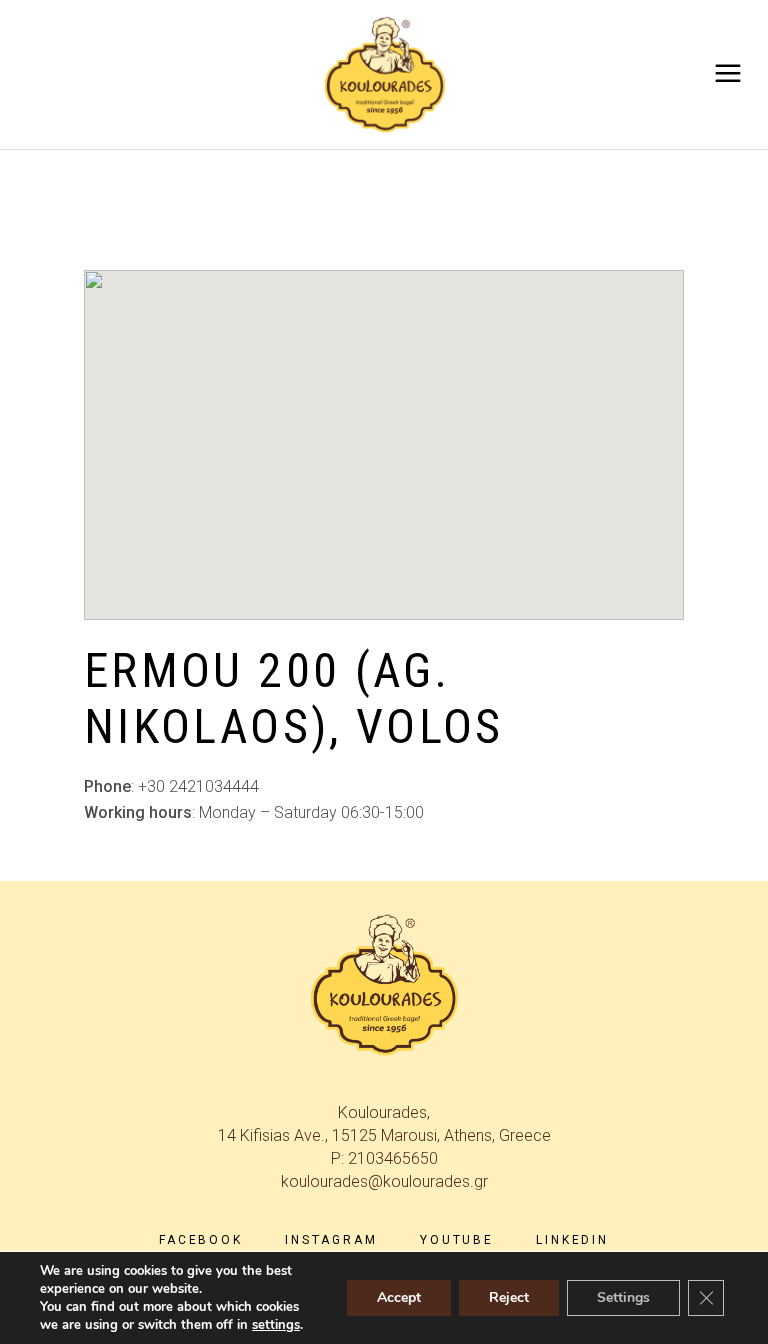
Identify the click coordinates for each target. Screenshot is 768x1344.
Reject (509, 1297)
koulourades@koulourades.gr (384, 1181)
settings (276, 1325)
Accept (399, 1297)
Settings (623, 1297)
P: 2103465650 (384, 1158)
